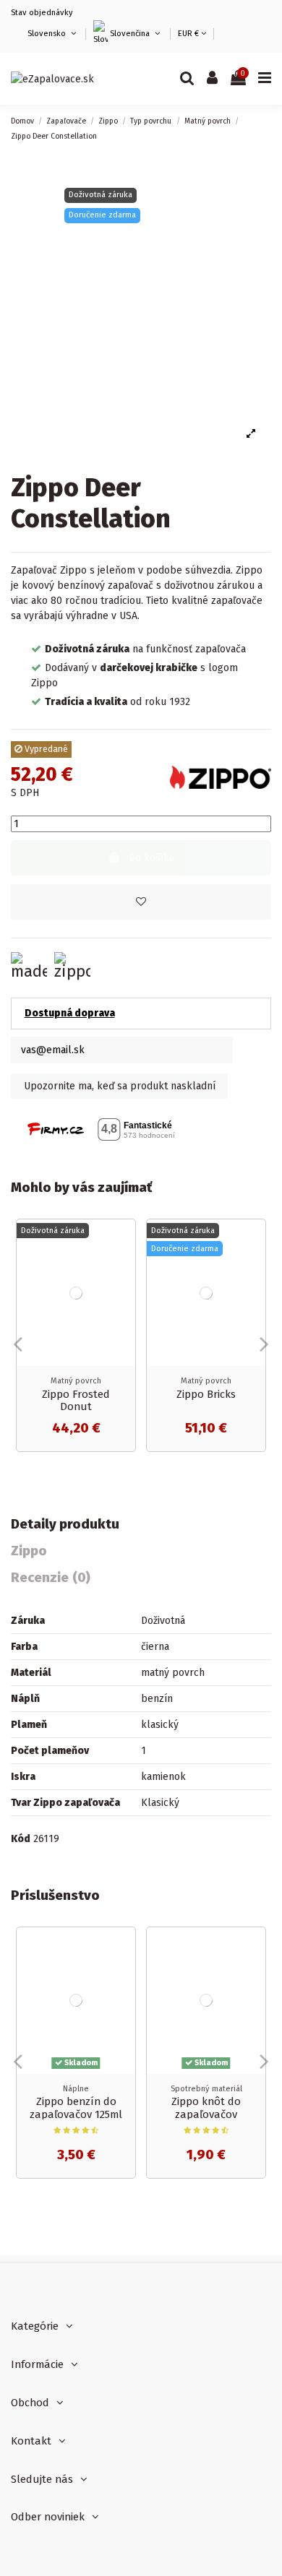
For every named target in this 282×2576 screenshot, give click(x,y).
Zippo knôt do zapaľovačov (206, 2108)
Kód (21, 1839)
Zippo (29, 1551)
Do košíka (151, 858)
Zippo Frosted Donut (76, 1401)
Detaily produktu (65, 1525)
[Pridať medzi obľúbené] (141, 902)
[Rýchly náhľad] (124, 1266)
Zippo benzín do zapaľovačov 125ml (76, 2108)
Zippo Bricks (206, 1394)
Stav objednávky (42, 13)
